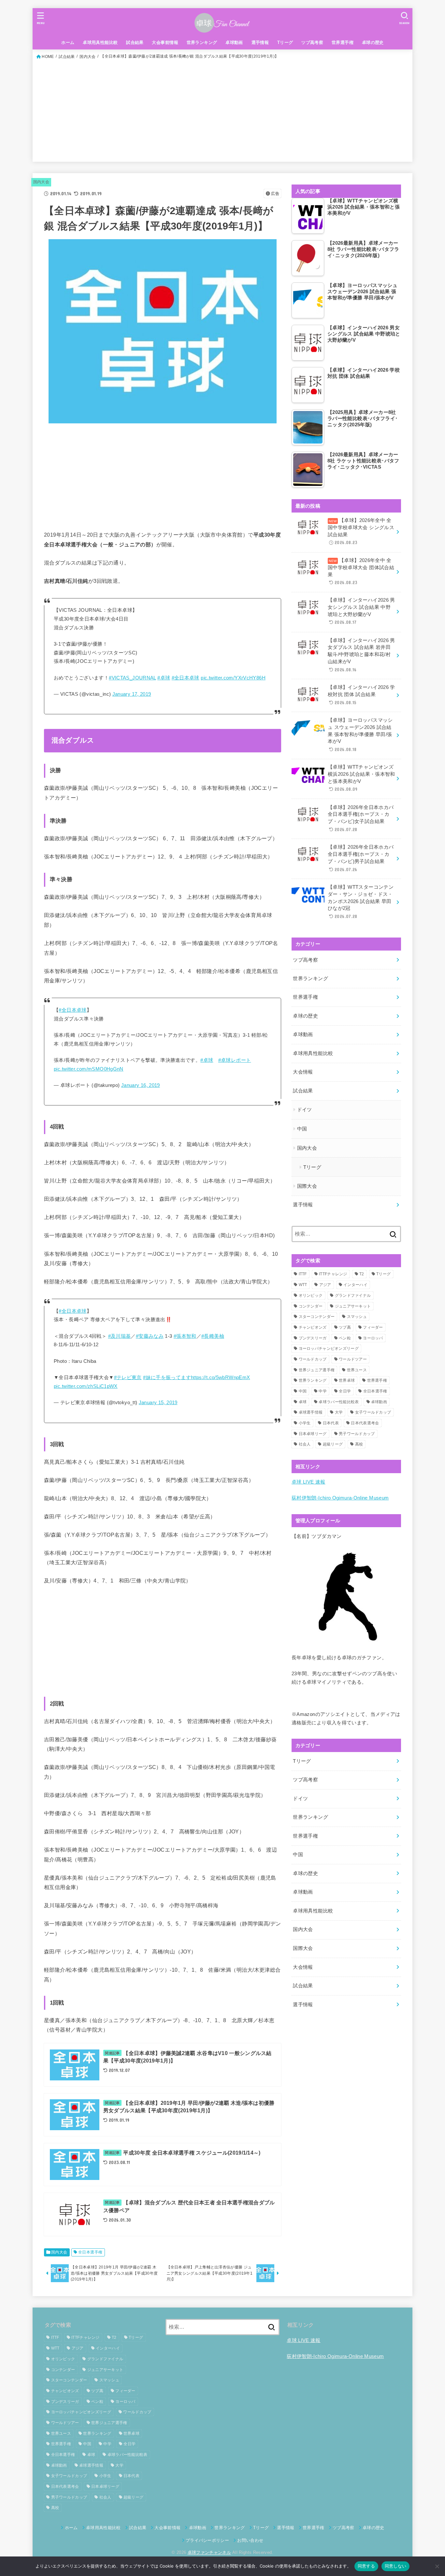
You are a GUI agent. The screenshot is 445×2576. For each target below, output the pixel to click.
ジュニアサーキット (353, 1306)
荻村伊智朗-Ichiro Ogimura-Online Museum (340, 1498)
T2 (362, 1274)
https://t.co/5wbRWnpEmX (221, 1377)
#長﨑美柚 (213, 1336)
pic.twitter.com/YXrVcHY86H (233, 678)
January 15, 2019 (158, 1403)
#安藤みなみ (150, 1336)
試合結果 (135, 42)
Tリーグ (285, 42)
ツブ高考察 (312, 42)
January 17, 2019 (132, 694)
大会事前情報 (165, 42)
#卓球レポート (235, 1060)
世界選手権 (343, 42)
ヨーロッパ (373, 1338)
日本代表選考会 (365, 1423)
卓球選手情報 (311, 1412)
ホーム (68, 42)
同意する (366, 2566)
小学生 (305, 1423)
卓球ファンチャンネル (209, 2552)
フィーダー (373, 1327)
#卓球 (164, 678)
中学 (323, 1391)
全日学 (345, 1391)
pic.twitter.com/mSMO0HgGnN (89, 1069)
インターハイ (355, 1285)
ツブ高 (345, 1327)
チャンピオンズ (313, 1327)
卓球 (303, 1402)
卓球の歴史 (373, 42)
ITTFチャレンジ (333, 1274)
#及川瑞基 (120, 1336)
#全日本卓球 (186, 678)
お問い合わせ (250, 2540)
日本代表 (331, 1423)
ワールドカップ (313, 1359)
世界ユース (357, 1370)
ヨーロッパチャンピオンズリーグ (329, 1349)
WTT (303, 1285)
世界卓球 (347, 1380)
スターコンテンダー (317, 1317)
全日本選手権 (90, 2252)
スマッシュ (357, 1317)
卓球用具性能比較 (100, 42)
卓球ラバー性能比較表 (339, 1402)
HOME (48, 57)
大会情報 (303, 1072)
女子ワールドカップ (373, 1412)
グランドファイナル (353, 1295)
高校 (359, 1444)
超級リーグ (333, 1444)
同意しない (395, 2566)
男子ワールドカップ (357, 1434)
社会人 (305, 1444)
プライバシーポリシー (207, 2540)
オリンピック (311, 1295)
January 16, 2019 (141, 1085)
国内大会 (87, 57)
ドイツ (305, 1110)
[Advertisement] (223, 109)
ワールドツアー (353, 1359)
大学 (339, 1412)
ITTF (303, 1274)
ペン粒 (345, 1338)
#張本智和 (185, 1336)
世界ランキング (202, 42)
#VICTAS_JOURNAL (132, 678)
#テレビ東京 (128, 1377)
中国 (302, 1129)
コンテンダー (311, 1306)
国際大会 (307, 1186)
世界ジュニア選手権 (317, 1370)
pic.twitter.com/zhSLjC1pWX (86, 1386)
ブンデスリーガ (313, 1338)
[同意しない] (437, 2566)
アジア (325, 1285)
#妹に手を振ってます (167, 1377)
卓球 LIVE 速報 (309, 1482)
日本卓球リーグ (313, 1434)
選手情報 (260, 42)
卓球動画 (234, 42)
